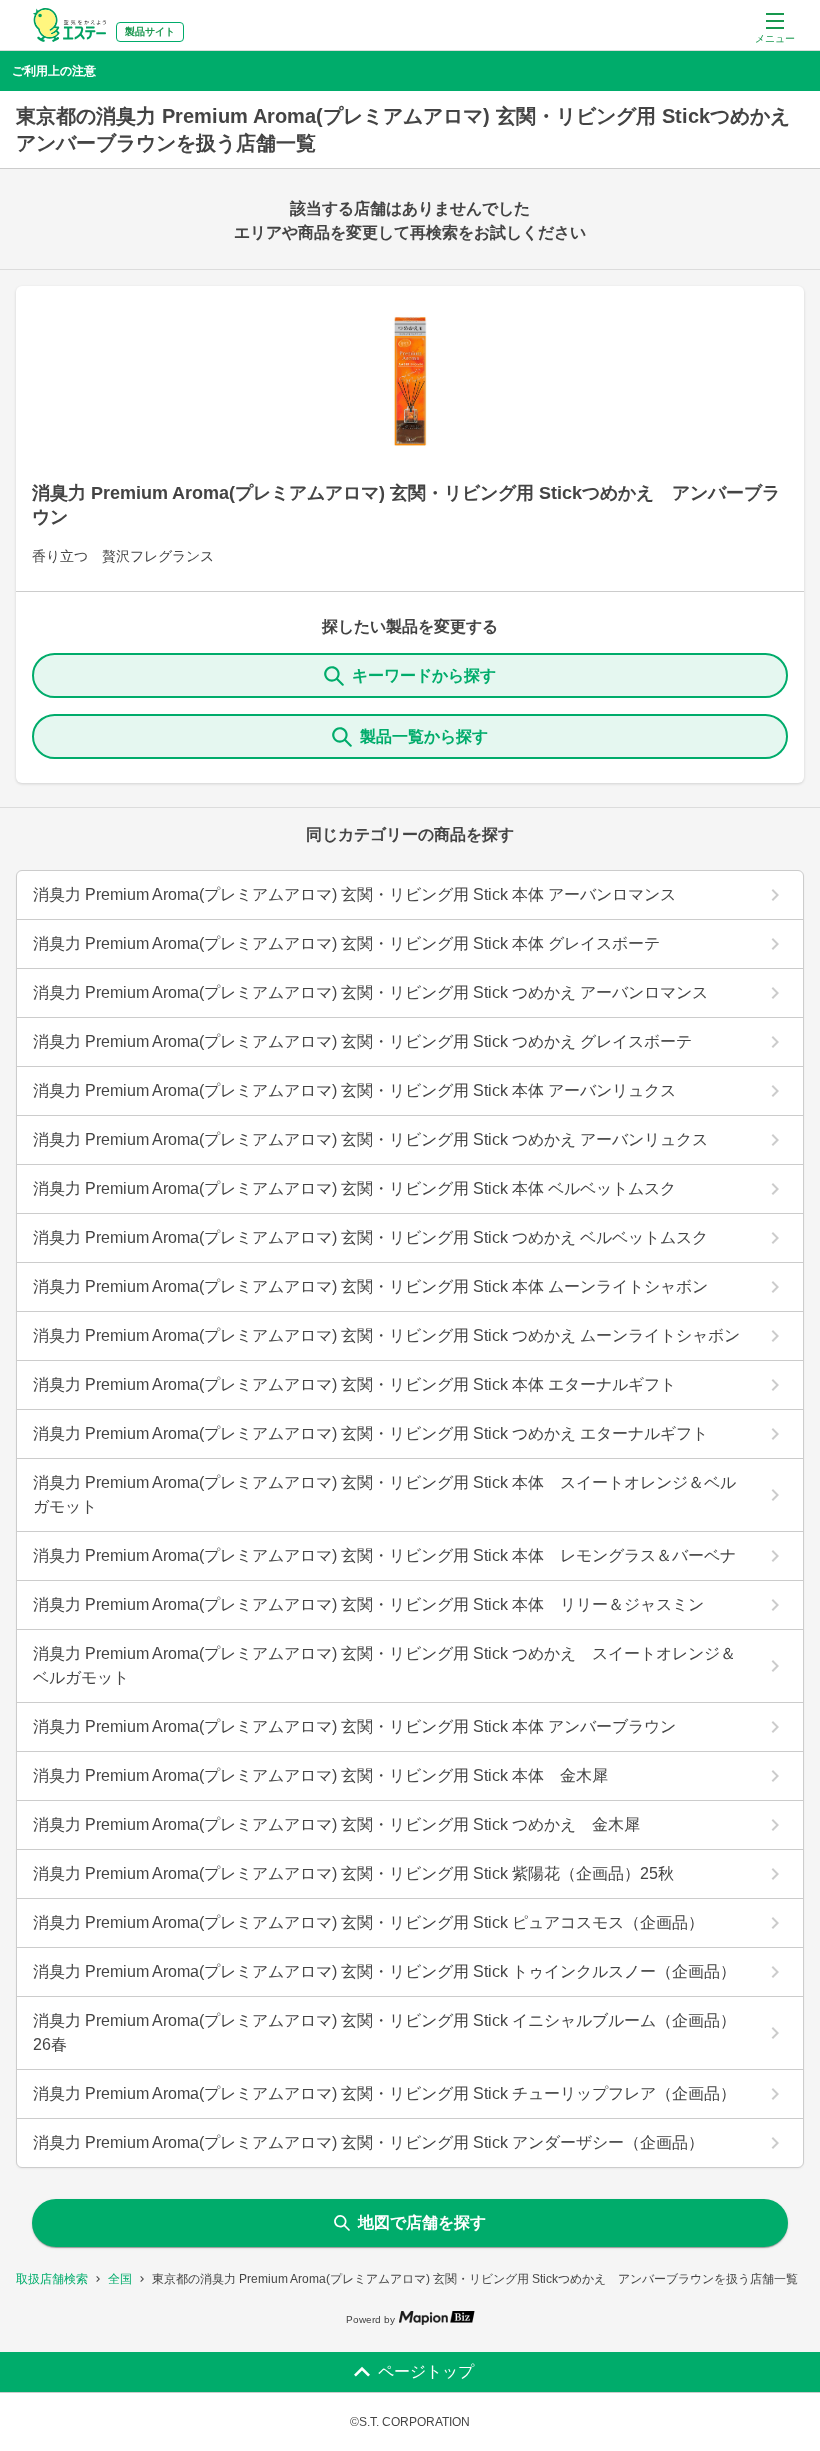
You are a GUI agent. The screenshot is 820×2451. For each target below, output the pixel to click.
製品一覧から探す (424, 736)
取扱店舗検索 (52, 2279)
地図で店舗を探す (422, 2222)
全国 (120, 2279)
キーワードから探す (424, 675)
